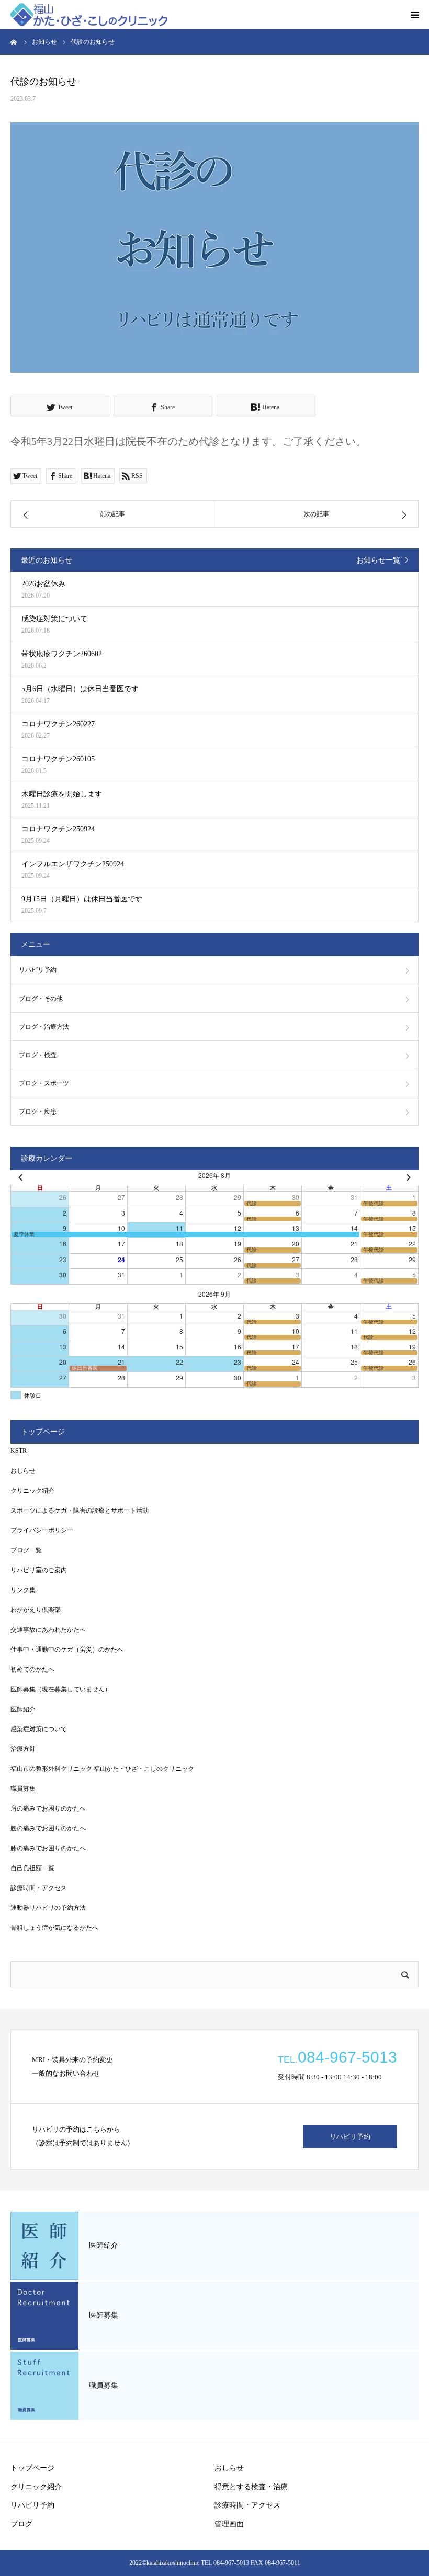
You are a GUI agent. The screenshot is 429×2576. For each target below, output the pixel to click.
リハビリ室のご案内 (39, 1570)
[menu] (414, 15)
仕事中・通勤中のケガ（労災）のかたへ (67, 1650)
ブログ (21, 2524)
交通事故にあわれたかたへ (48, 1630)
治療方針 (23, 1749)
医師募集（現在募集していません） (61, 1689)
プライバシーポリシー (42, 1530)
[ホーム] (14, 42)
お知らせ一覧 (378, 560)
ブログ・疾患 (38, 1112)
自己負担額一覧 (32, 1868)
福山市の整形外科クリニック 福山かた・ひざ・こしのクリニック (102, 1769)
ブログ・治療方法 (44, 1027)
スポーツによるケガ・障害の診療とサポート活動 (80, 1510)
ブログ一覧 (26, 1550)
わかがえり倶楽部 (36, 1610)
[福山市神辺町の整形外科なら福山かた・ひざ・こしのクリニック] (89, 15)
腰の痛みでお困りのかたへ (48, 1828)
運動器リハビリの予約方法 (48, 1908)
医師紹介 (23, 1709)
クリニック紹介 (32, 1491)
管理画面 (229, 2524)
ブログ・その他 (41, 999)
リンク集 (23, 1590)
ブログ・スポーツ (44, 1083)
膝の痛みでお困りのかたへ (48, 1848)
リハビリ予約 (38, 970)
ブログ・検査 (38, 1055)
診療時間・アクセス (39, 1888)
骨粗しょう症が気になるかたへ (54, 1928)
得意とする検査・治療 (251, 2487)
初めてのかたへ (32, 1669)
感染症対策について (39, 1729)
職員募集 (23, 1789)
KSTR (19, 1451)
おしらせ (23, 1471)
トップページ (32, 2468)
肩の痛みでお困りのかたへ (48, 1808)
